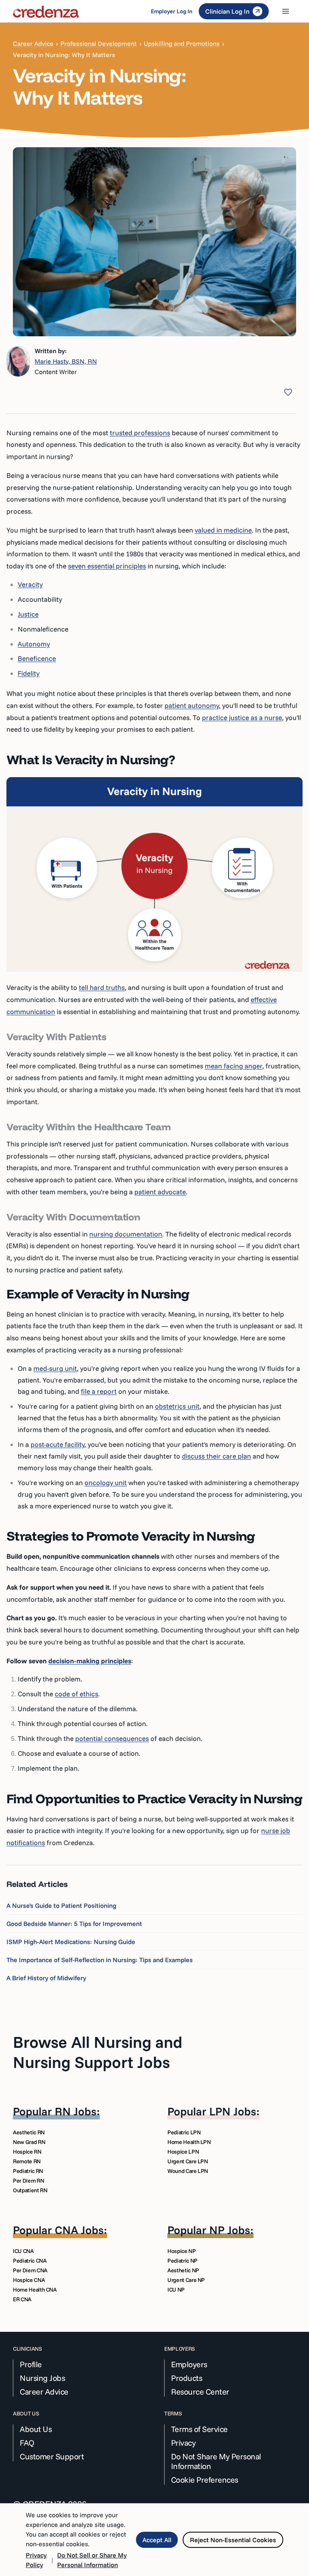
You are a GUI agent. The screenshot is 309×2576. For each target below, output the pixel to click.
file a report (99, 1391)
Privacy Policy (36, 2560)
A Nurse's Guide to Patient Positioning (61, 1905)
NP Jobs (230, 2230)
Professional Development (99, 43)
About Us (36, 2429)
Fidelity (29, 673)
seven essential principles (107, 566)
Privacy (183, 2443)
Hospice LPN (183, 2152)
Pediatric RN (28, 2171)
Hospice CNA (29, 2280)
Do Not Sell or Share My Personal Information (92, 2560)
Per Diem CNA (30, 2270)
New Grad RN (29, 2142)
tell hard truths (102, 987)
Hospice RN (27, 2152)
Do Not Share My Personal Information (216, 2461)
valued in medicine (223, 530)
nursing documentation (126, 1234)
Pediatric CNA (30, 2261)
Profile (31, 2364)
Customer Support (52, 2457)
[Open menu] (286, 11)
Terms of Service (199, 2429)
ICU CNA (23, 2251)
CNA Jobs (79, 2230)
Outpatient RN (30, 2190)
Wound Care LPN (188, 2171)
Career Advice (33, 43)
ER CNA (22, 2299)
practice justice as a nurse (242, 717)
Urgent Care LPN (188, 2161)
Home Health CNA (35, 2290)
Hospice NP (182, 2251)
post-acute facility (58, 1444)
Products (186, 2378)
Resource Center (200, 2392)
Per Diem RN (28, 2181)
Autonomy (34, 644)
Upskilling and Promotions (182, 43)
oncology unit (106, 1482)
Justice (28, 614)
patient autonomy (192, 705)
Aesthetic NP (183, 2270)
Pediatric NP (182, 2261)
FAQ (27, 2443)
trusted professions (140, 433)
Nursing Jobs (42, 2378)
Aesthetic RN (29, 2132)
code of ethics (76, 1694)
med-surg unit (55, 1368)
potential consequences (112, 1738)
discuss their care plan (216, 1456)
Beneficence (37, 658)
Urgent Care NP (186, 2280)
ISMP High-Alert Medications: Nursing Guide (71, 1942)
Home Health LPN (189, 2142)
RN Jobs (76, 2111)
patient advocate (160, 1192)
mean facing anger (234, 1066)
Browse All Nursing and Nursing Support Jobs (98, 2052)
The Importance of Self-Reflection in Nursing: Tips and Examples (100, 1960)
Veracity (30, 584)
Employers (189, 2364)
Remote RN (27, 2161)
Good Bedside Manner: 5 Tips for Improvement (74, 1924)
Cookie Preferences (205, 2480)
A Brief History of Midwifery (46, 1978)
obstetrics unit (177, 1406)
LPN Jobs (233, 2111)
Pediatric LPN (184, 2132)
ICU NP (176, 2290)
